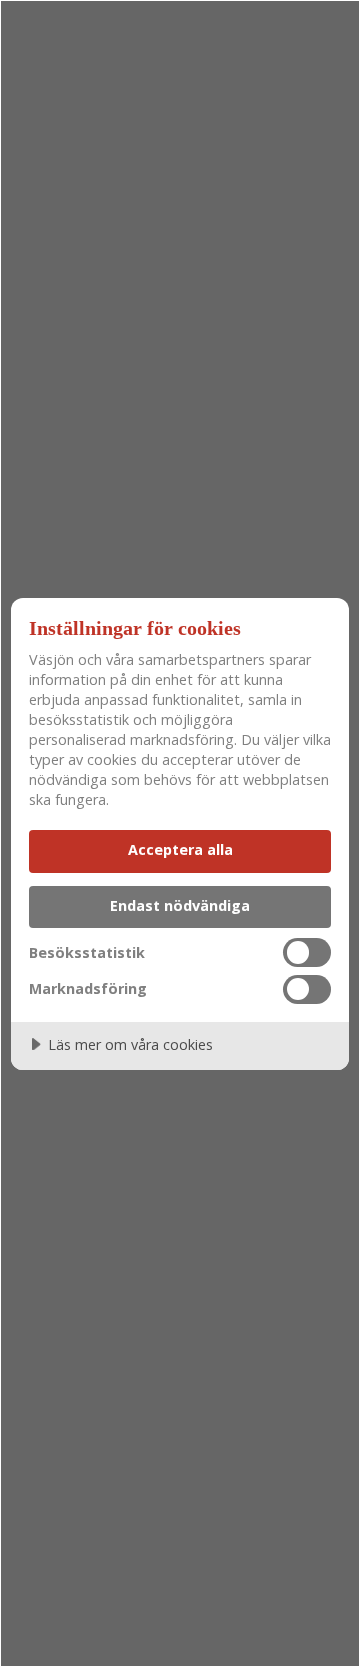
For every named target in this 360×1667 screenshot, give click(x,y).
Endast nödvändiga (180, 905)
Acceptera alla (180, 849)
